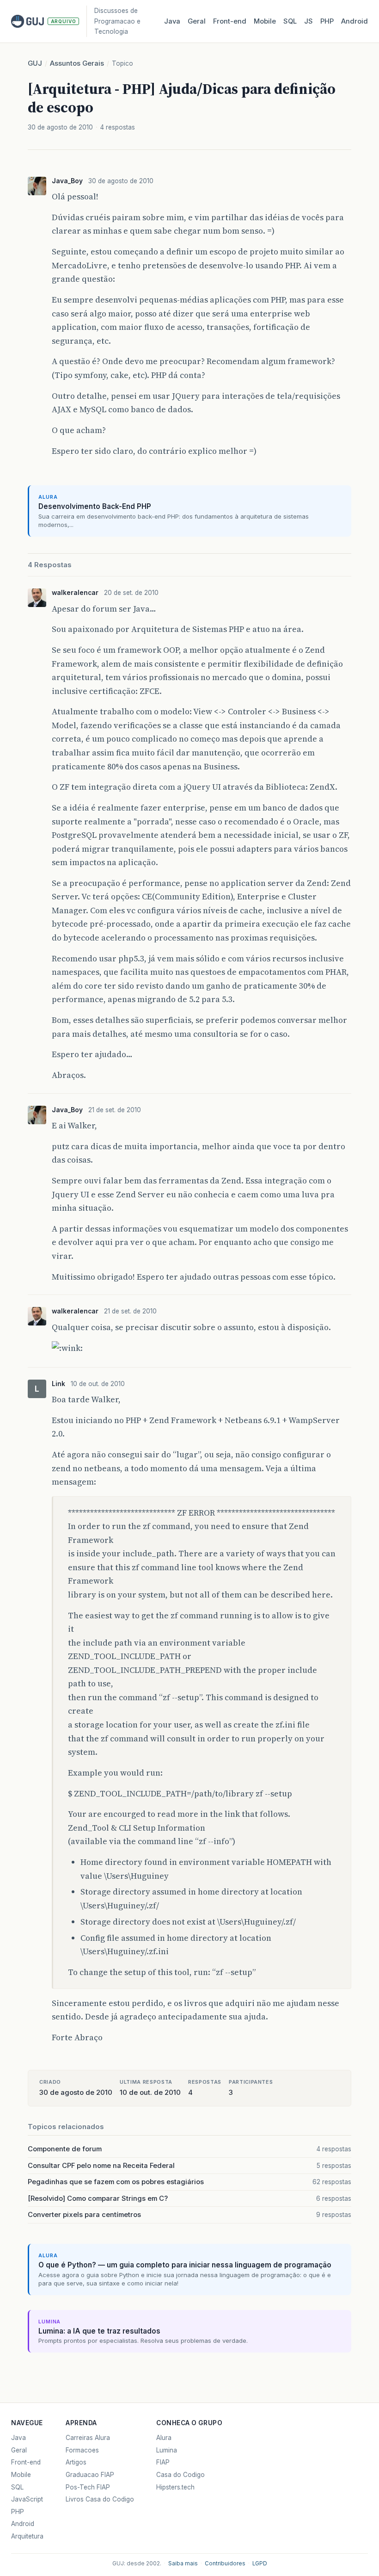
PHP (327, 21)
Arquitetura (27, 2536)
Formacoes (82, 2450)
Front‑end (230, 21)
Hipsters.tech (175, 2487)
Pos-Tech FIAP (88, 2487)
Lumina (167, 2450)
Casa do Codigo (180, 2475)
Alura (164, 2438)
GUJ (35, 63)
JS (309, 21)
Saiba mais (183, 2564)
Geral (197, 21)
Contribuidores (225, 2564)
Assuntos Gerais (77, 63)
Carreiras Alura (88, 2438)
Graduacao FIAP (90, 2475)
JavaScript (27, 2499)
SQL (290, 21)
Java (172, 21)
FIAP (163, 2462)
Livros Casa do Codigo (100, 2499)
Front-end (26, 2462)
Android (355, 21)
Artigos (76, 2462)
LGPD (260, 2564)
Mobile (265, 21)
